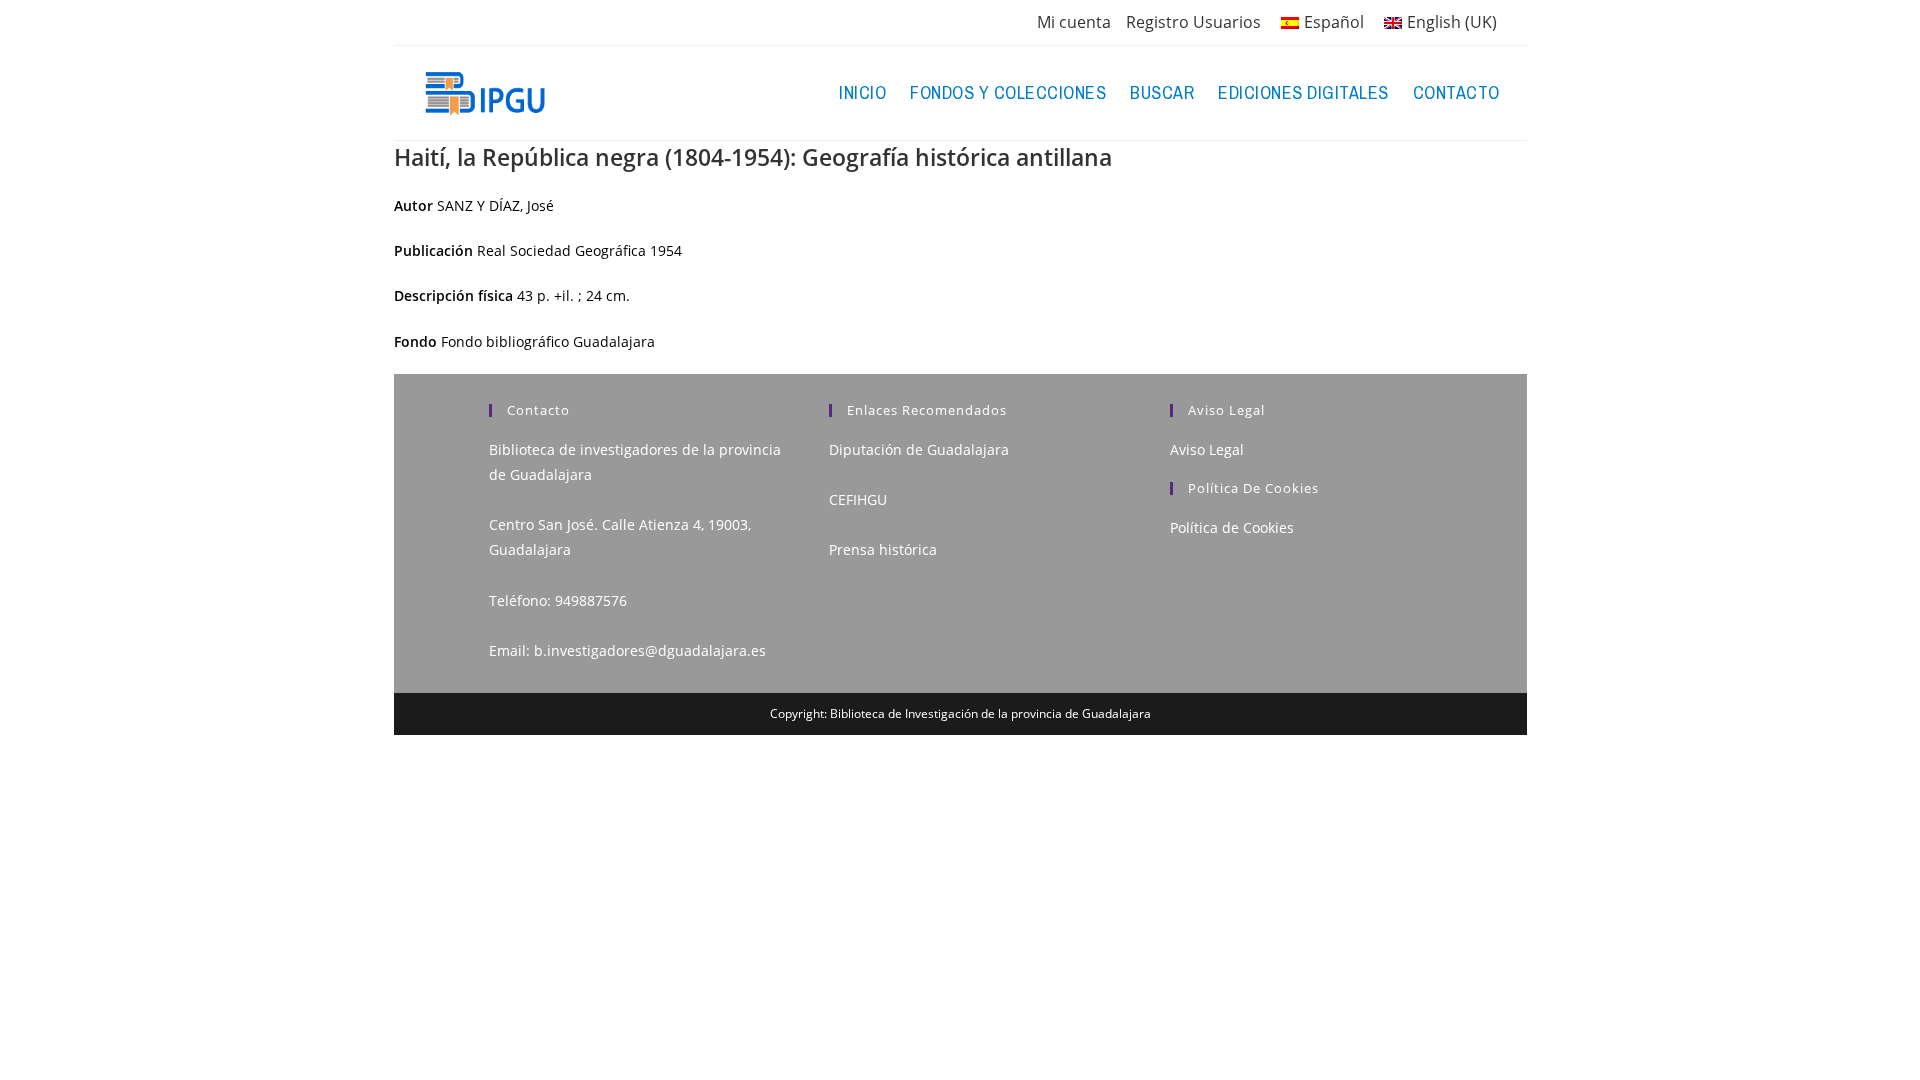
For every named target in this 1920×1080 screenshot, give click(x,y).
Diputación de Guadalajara (919, 449)
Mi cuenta (1074, 22)
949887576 (591, 600)
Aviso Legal (1207, 449)
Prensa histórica (883, 549)
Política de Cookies (1232, 527)
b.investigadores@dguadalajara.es (650, 650)
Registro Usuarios (1193, 22)
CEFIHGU (858, 499)
